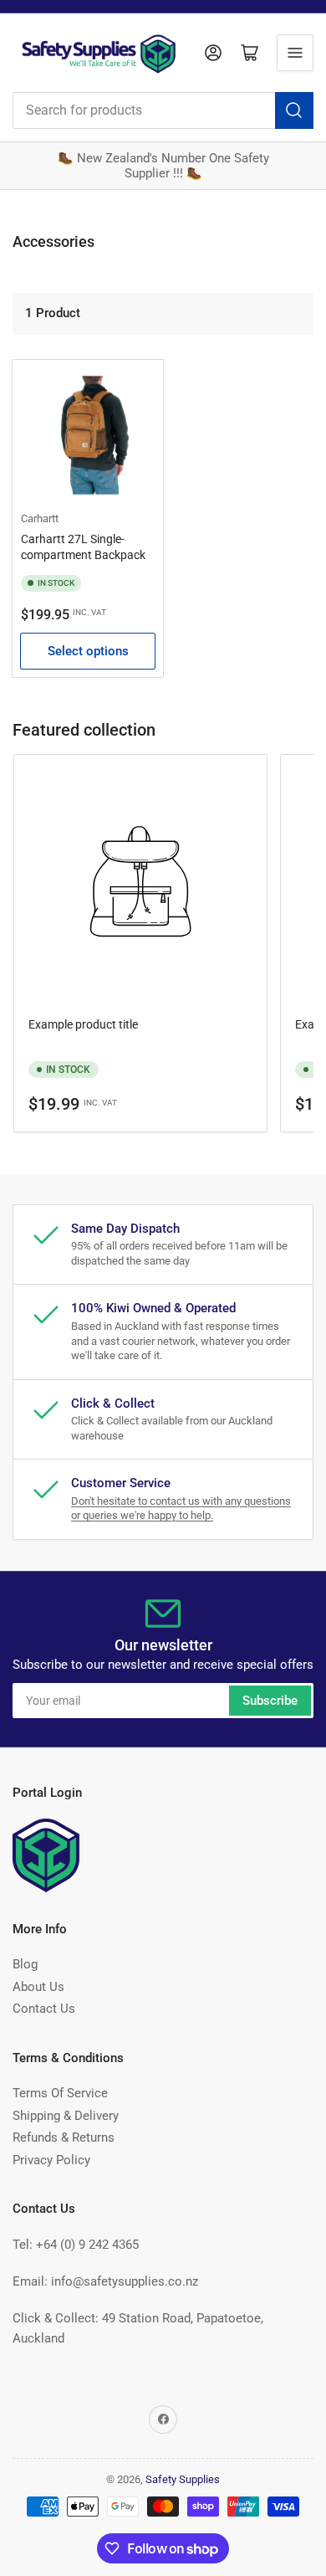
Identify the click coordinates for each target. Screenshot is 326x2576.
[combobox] (163, 110)
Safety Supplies (183, 2479)
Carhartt (40, 518)
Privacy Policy (51, 2160)
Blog (25, 1964)
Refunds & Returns (64, 2137)
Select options (88, 651)
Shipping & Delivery (66, 2116)
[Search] (294, 110)
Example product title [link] (83, 1024)
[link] (140, 884)
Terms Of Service (60, 2093)
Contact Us (44, 2009)
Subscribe (270, 1701)
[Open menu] (295, 53)
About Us (38, 1987)
